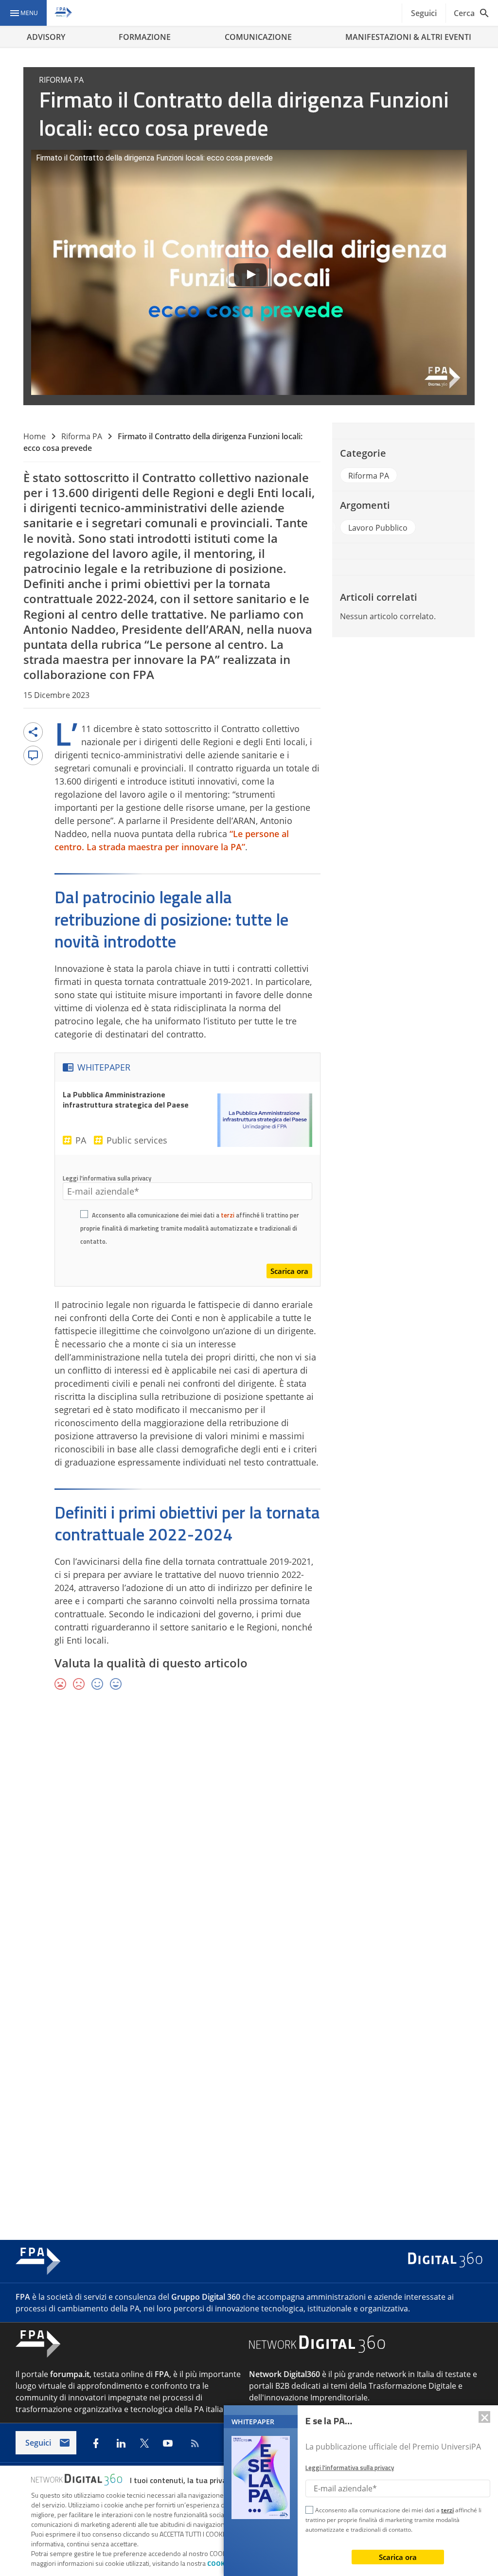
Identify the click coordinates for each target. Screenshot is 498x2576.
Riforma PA (82, 436)
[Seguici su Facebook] (96, 2443)
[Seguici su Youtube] (168, 2443)
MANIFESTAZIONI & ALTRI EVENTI (408, 37)
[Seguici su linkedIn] (121, 2443)
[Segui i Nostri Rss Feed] (193, 2443)
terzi (228, 1215)
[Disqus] (249, 1840)
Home (35, 436)
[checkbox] (84, 1216)
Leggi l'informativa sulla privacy (107, 1178)
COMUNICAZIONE (258, 37)
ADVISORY (46, 37)
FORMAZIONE (145, 37)
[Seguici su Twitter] (144, 2443)
